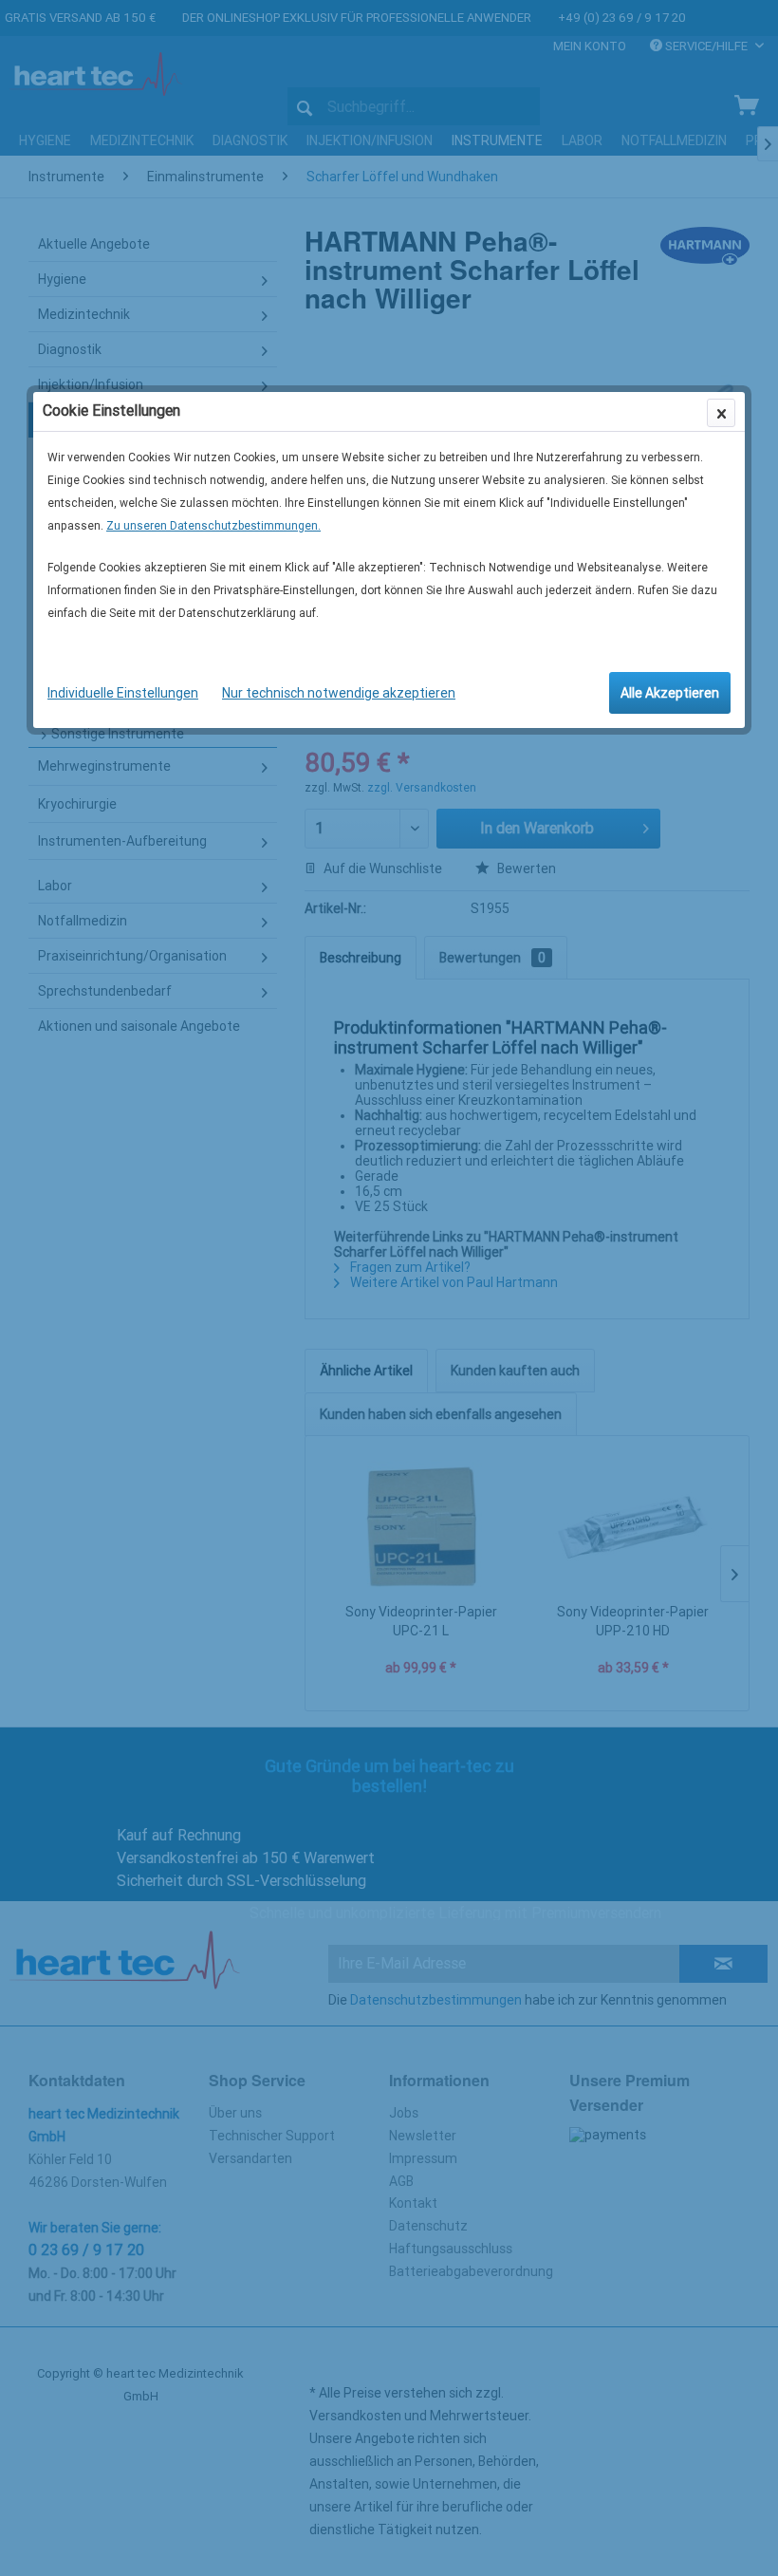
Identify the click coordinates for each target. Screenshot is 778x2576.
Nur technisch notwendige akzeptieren (339, 693)
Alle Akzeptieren (670, 693)
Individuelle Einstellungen (123, 693)
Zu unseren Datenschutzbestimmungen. (213, 526)
